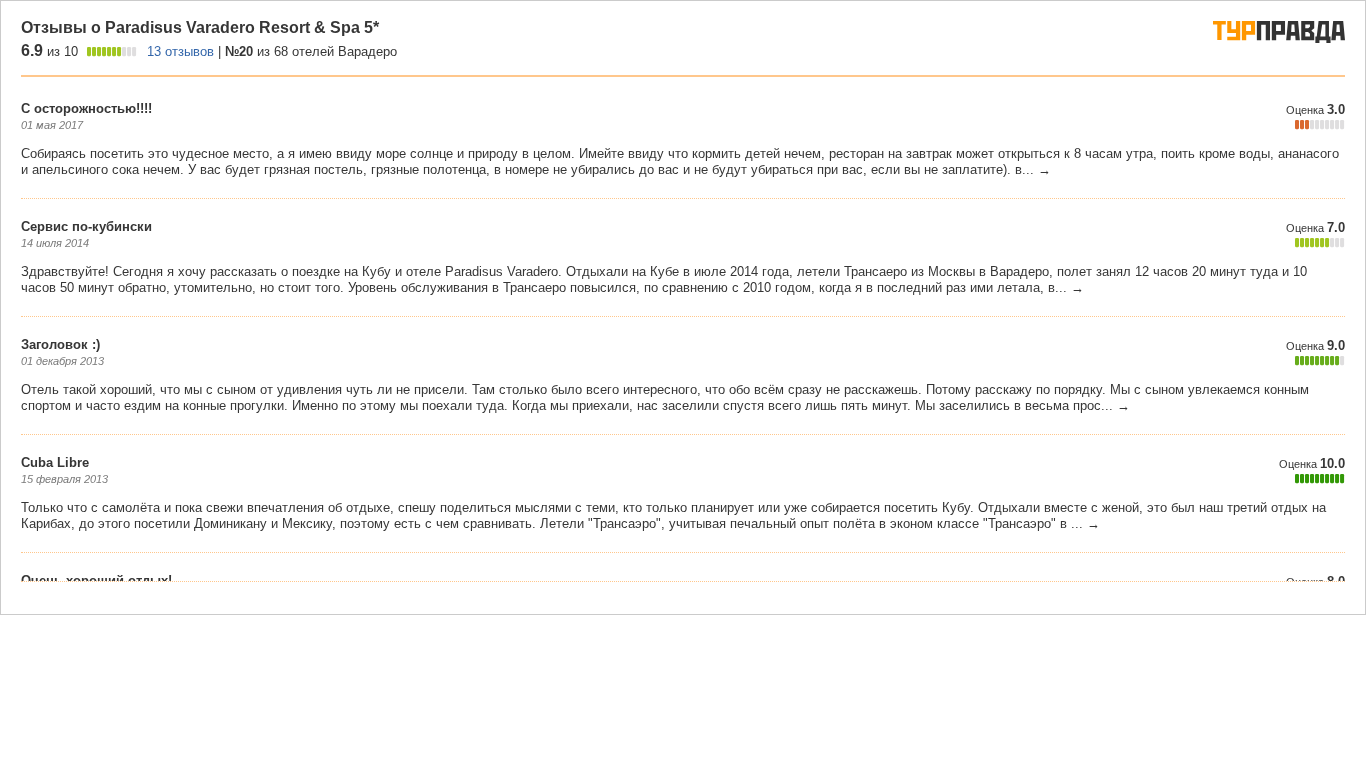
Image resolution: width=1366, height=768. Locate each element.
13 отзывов (180, 51)
